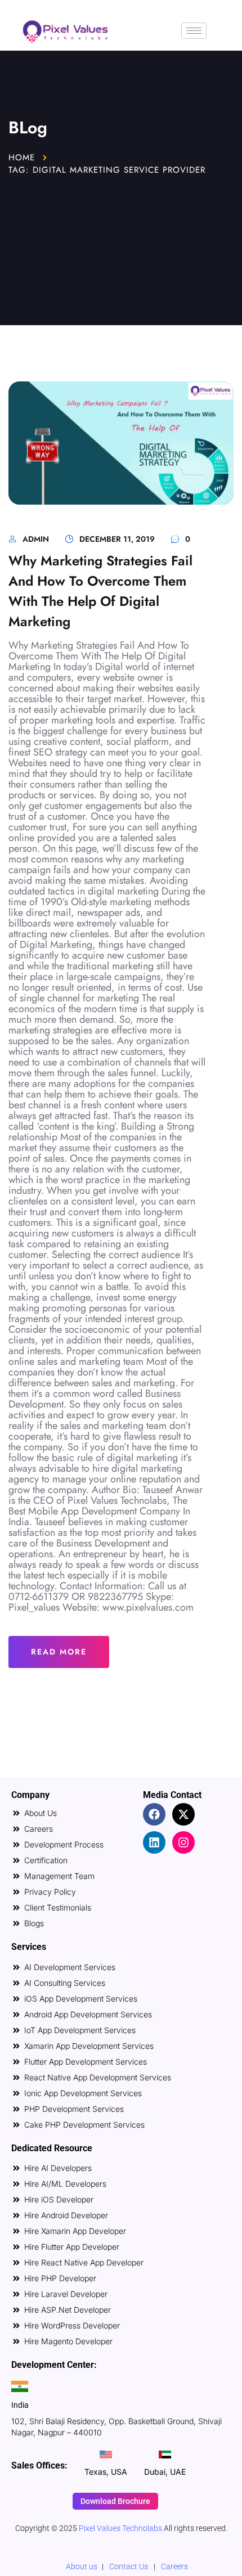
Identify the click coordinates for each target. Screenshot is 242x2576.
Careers (174, 2566)
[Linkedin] (154, 1842)
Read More (59, 1652)
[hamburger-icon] (194, 31)
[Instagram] (183, 1842)
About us (82, 2566)
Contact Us (129, 2566)
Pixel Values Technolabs (121, 2528)
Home (22, 158)
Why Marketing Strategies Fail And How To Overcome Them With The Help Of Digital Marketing (100, 591)
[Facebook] (154, 1814)
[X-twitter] (183, 1814)
